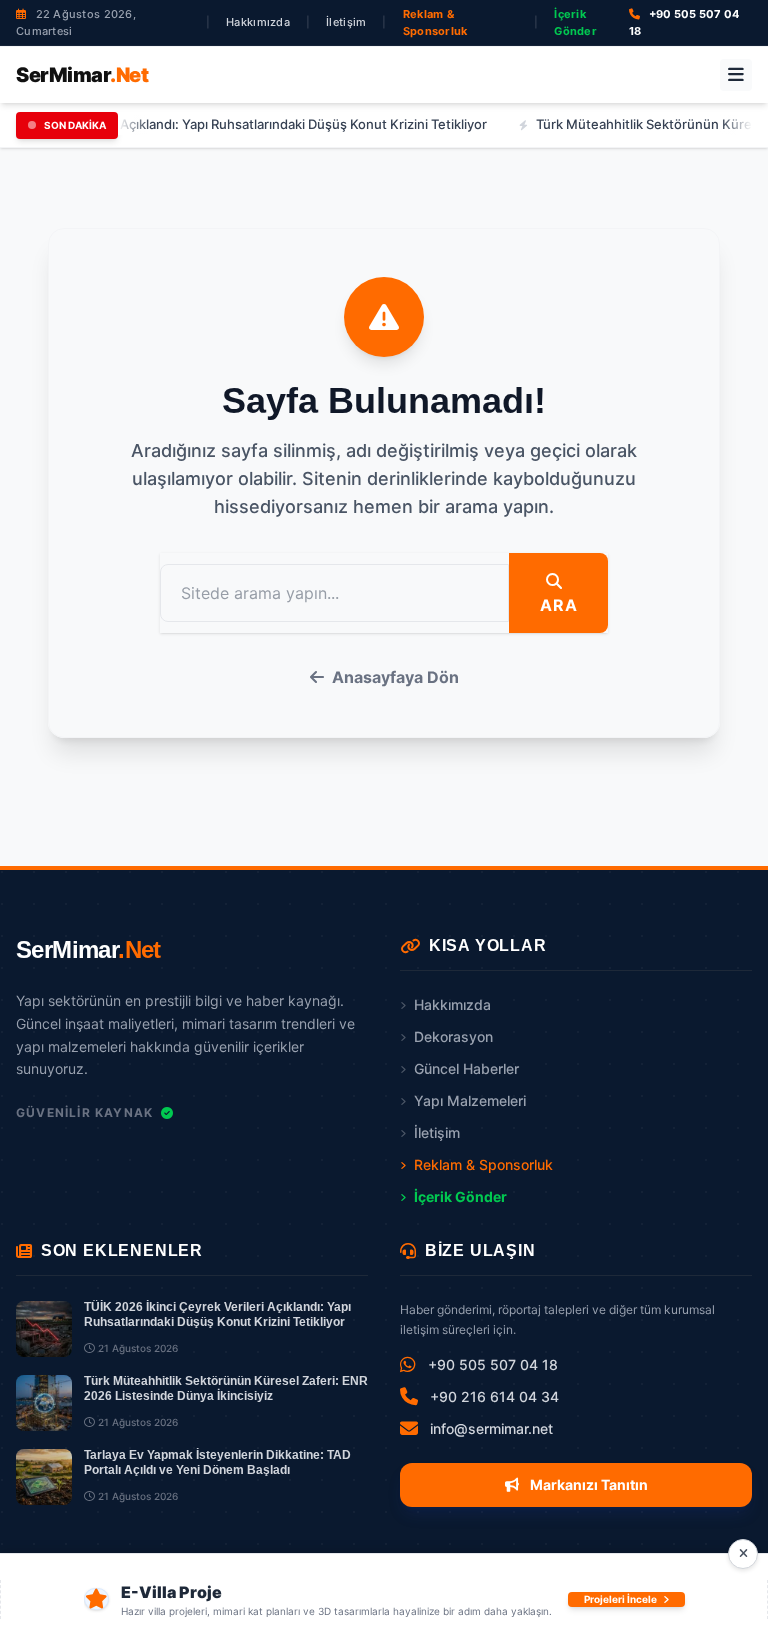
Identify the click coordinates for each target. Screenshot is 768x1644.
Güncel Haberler (466, 1068)
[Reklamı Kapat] (743, 1554)
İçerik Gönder (575, 22)
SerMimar (82, 75)
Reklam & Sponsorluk (435, 22)
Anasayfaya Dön (395, 677)
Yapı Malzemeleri (470, 1100)
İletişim (346, 22)
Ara (558, 605)
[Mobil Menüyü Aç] (736, 75)
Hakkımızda (258, 22)
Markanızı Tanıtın (587, 1484)
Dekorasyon (453, 1036)
